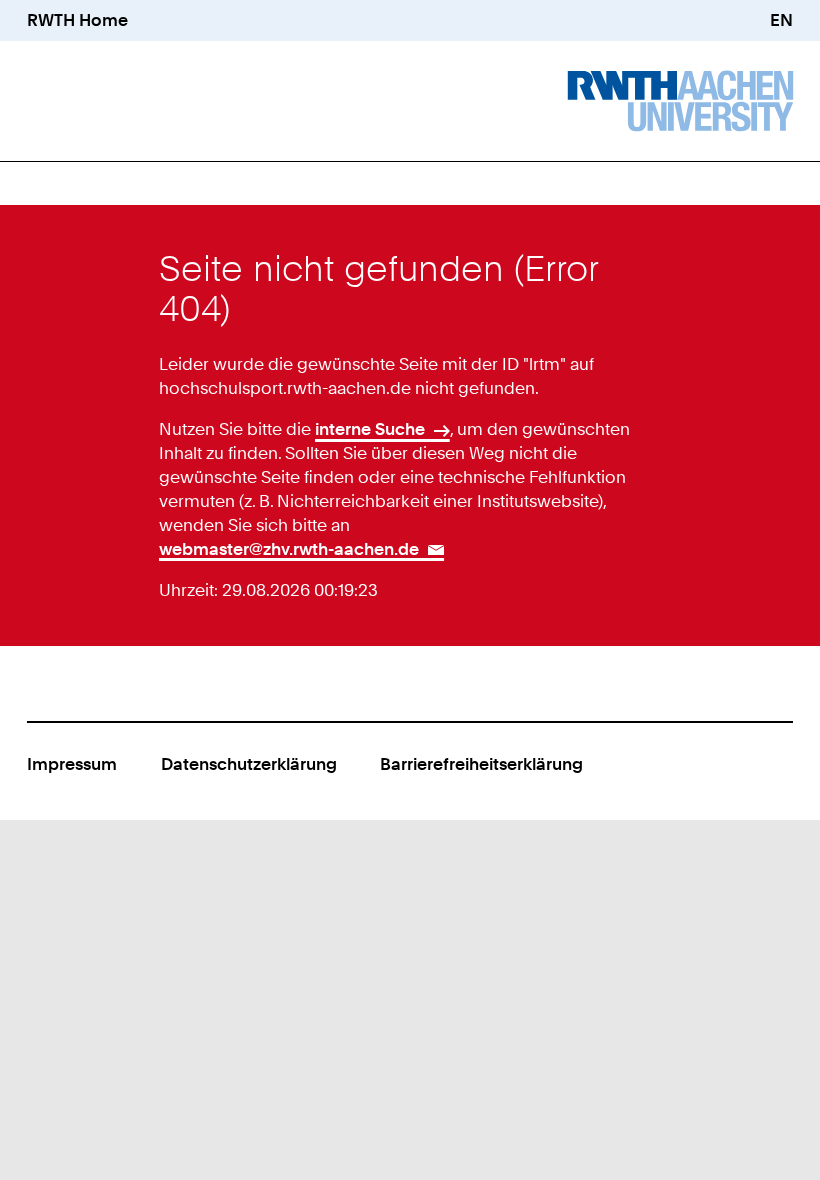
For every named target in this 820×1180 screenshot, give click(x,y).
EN (781, 20)
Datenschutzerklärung (249, 764)
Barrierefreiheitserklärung (481, 764)
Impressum (72, 764)
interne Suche (370, 429)
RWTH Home (77, 20)
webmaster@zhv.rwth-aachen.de (289, 549)
